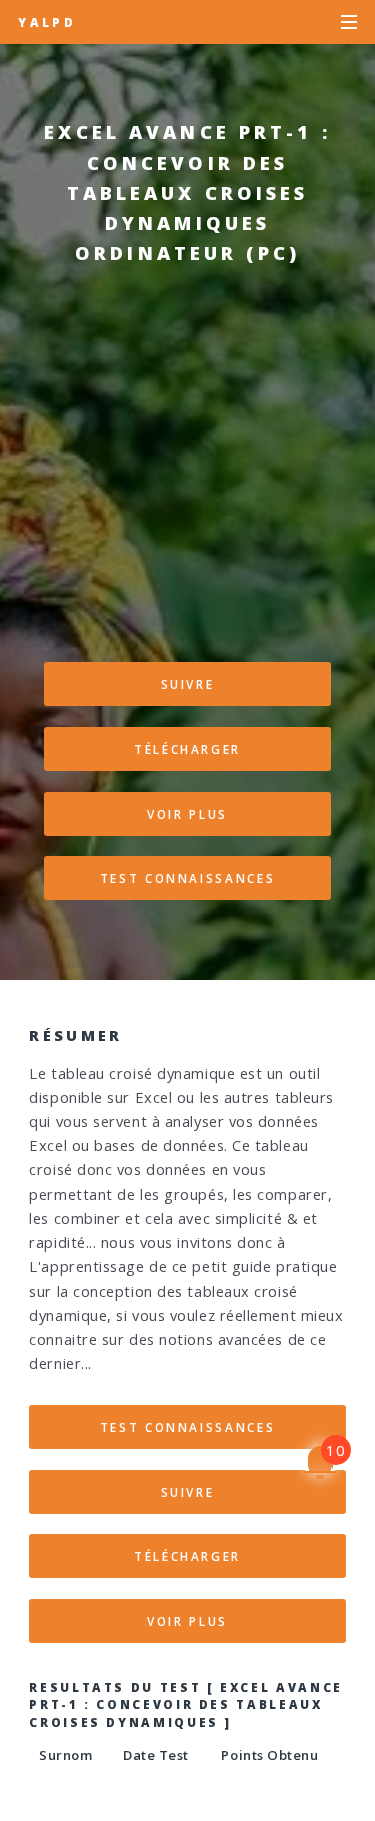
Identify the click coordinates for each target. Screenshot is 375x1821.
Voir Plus (187, 814)
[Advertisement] (187, 474)
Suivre (188, 684)
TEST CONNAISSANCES (188, 878)
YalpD (47, 22)
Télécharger (187, 749)
